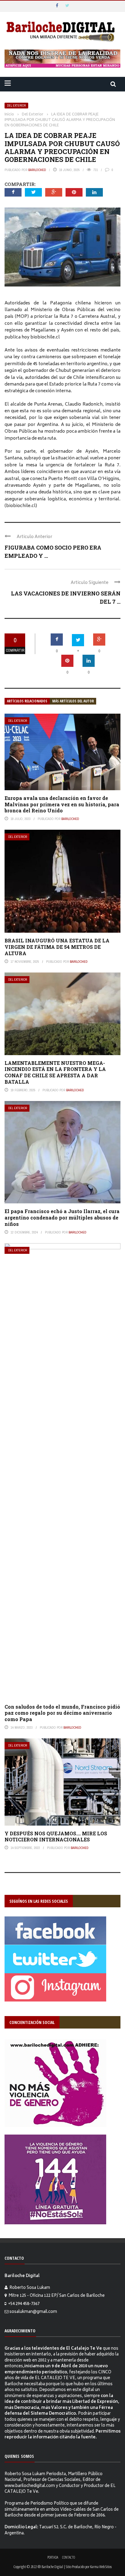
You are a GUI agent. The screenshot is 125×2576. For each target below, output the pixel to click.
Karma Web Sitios (101, 2567)
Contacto (69, 2557)
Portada (53, 2557)
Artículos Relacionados (27, 701)
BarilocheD (37, 170)
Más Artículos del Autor (73, 701)
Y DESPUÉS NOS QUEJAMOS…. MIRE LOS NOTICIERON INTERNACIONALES (56, 1837)
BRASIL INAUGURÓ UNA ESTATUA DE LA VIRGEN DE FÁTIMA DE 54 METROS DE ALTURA (57, 947)
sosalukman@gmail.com (33, 2312)
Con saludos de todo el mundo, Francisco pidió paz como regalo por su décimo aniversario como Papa (62, 1713)
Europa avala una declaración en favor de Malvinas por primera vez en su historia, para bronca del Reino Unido (62, 804)
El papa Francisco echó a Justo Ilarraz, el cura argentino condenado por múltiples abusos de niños (62, 1218)
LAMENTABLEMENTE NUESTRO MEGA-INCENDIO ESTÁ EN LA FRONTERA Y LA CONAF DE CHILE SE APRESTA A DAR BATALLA (55, 1072)
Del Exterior (16, 106)
